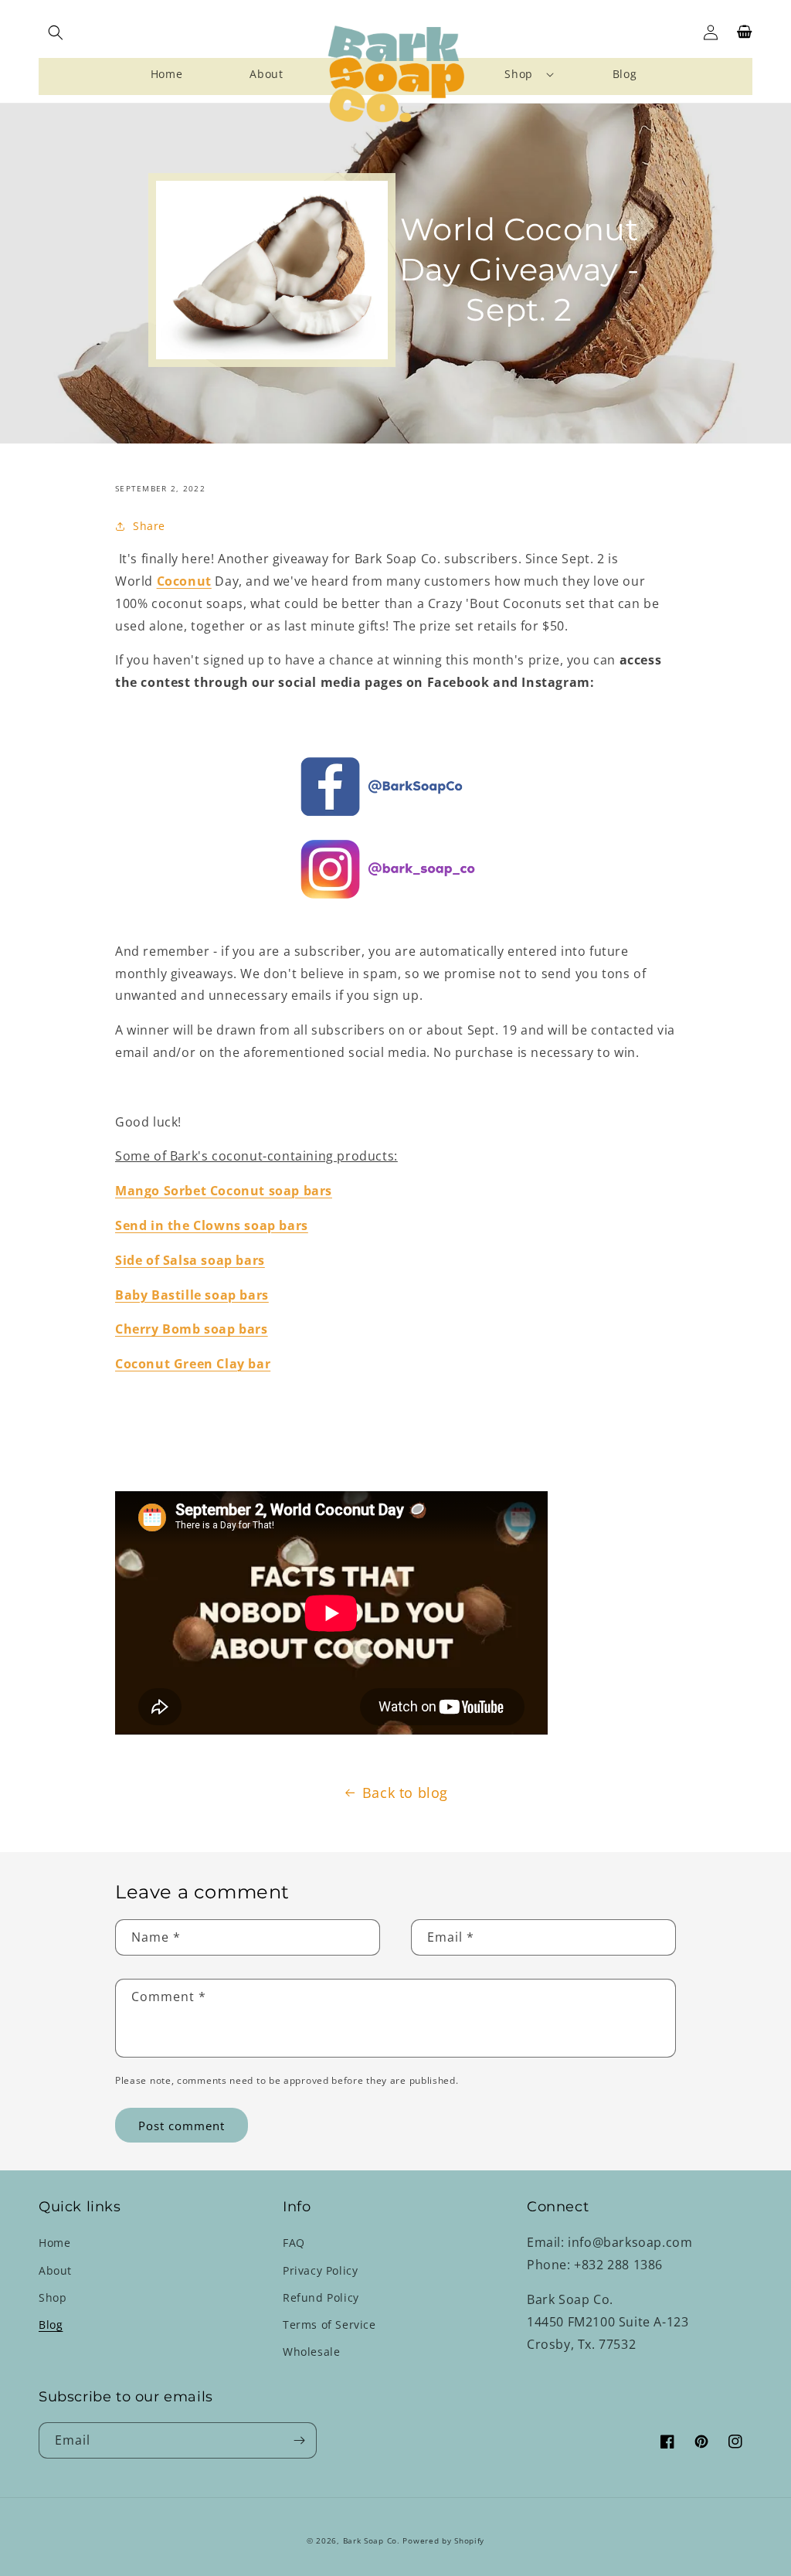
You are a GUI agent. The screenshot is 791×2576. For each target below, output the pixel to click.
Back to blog (405, 1793)
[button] (56, 32)
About (55, 2270)
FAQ (294, 2243)
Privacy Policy (320, 2270)
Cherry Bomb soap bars (192, 1329)
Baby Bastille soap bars (192, 1295)
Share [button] (149, 526)
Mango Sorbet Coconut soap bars (224, 1191)
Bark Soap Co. (372, 2540)
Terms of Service (329, 2325)
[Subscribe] (299, 2440)
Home (54, 2243)
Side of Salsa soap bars (190, 1260)
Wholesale (311, 2352)
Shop (53, 2297)
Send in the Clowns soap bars (212, 1225)
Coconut (184, 581)
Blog (51, 2325)
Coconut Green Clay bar (193, 1364)
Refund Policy (321, 2297)
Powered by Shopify (443, 2540)
